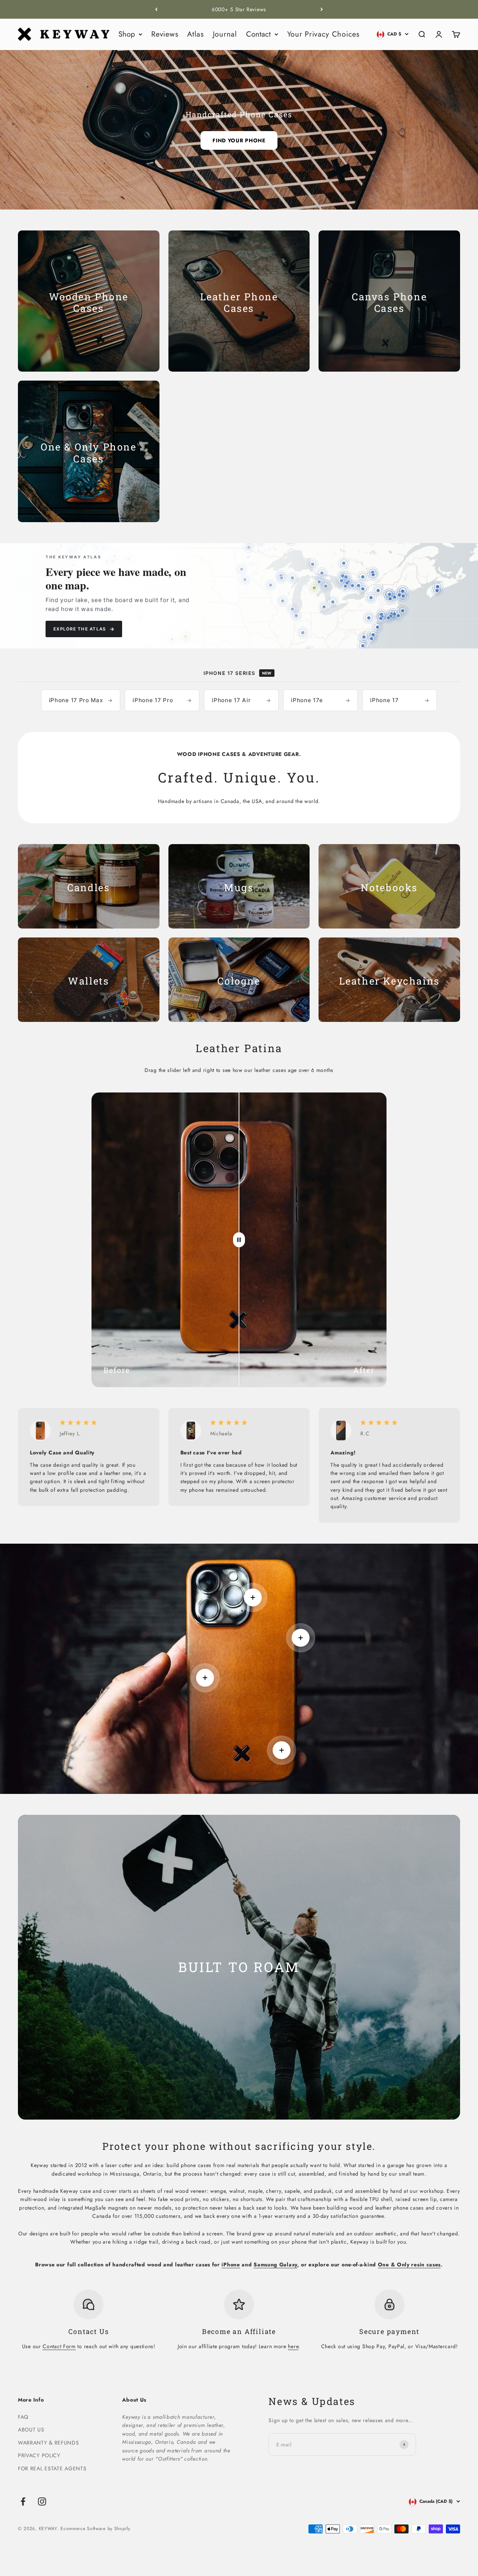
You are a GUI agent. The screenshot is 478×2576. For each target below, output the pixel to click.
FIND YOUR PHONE (239, 140)
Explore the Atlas (84, 629)
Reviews (165, 34)
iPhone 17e (320, 700)
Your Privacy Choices (323, 34)
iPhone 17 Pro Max (81, 700)
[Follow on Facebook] (23, 2501)
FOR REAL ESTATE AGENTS (52, 2468)
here (293, 2346)
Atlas (195, 34)
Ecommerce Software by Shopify (95, 2529)
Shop (127, 34)
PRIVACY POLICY (39, 2455)
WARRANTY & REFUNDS (49, 2443)
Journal (225, 34)
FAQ (23, 2417)
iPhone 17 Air (241, 700)
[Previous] (156, 9)
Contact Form (59, 2346)
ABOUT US (31, 2430)
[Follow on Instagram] (42, 2501)
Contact (258, 34)
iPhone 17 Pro (162, 700)
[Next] (322, 9)
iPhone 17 (400, 700)
